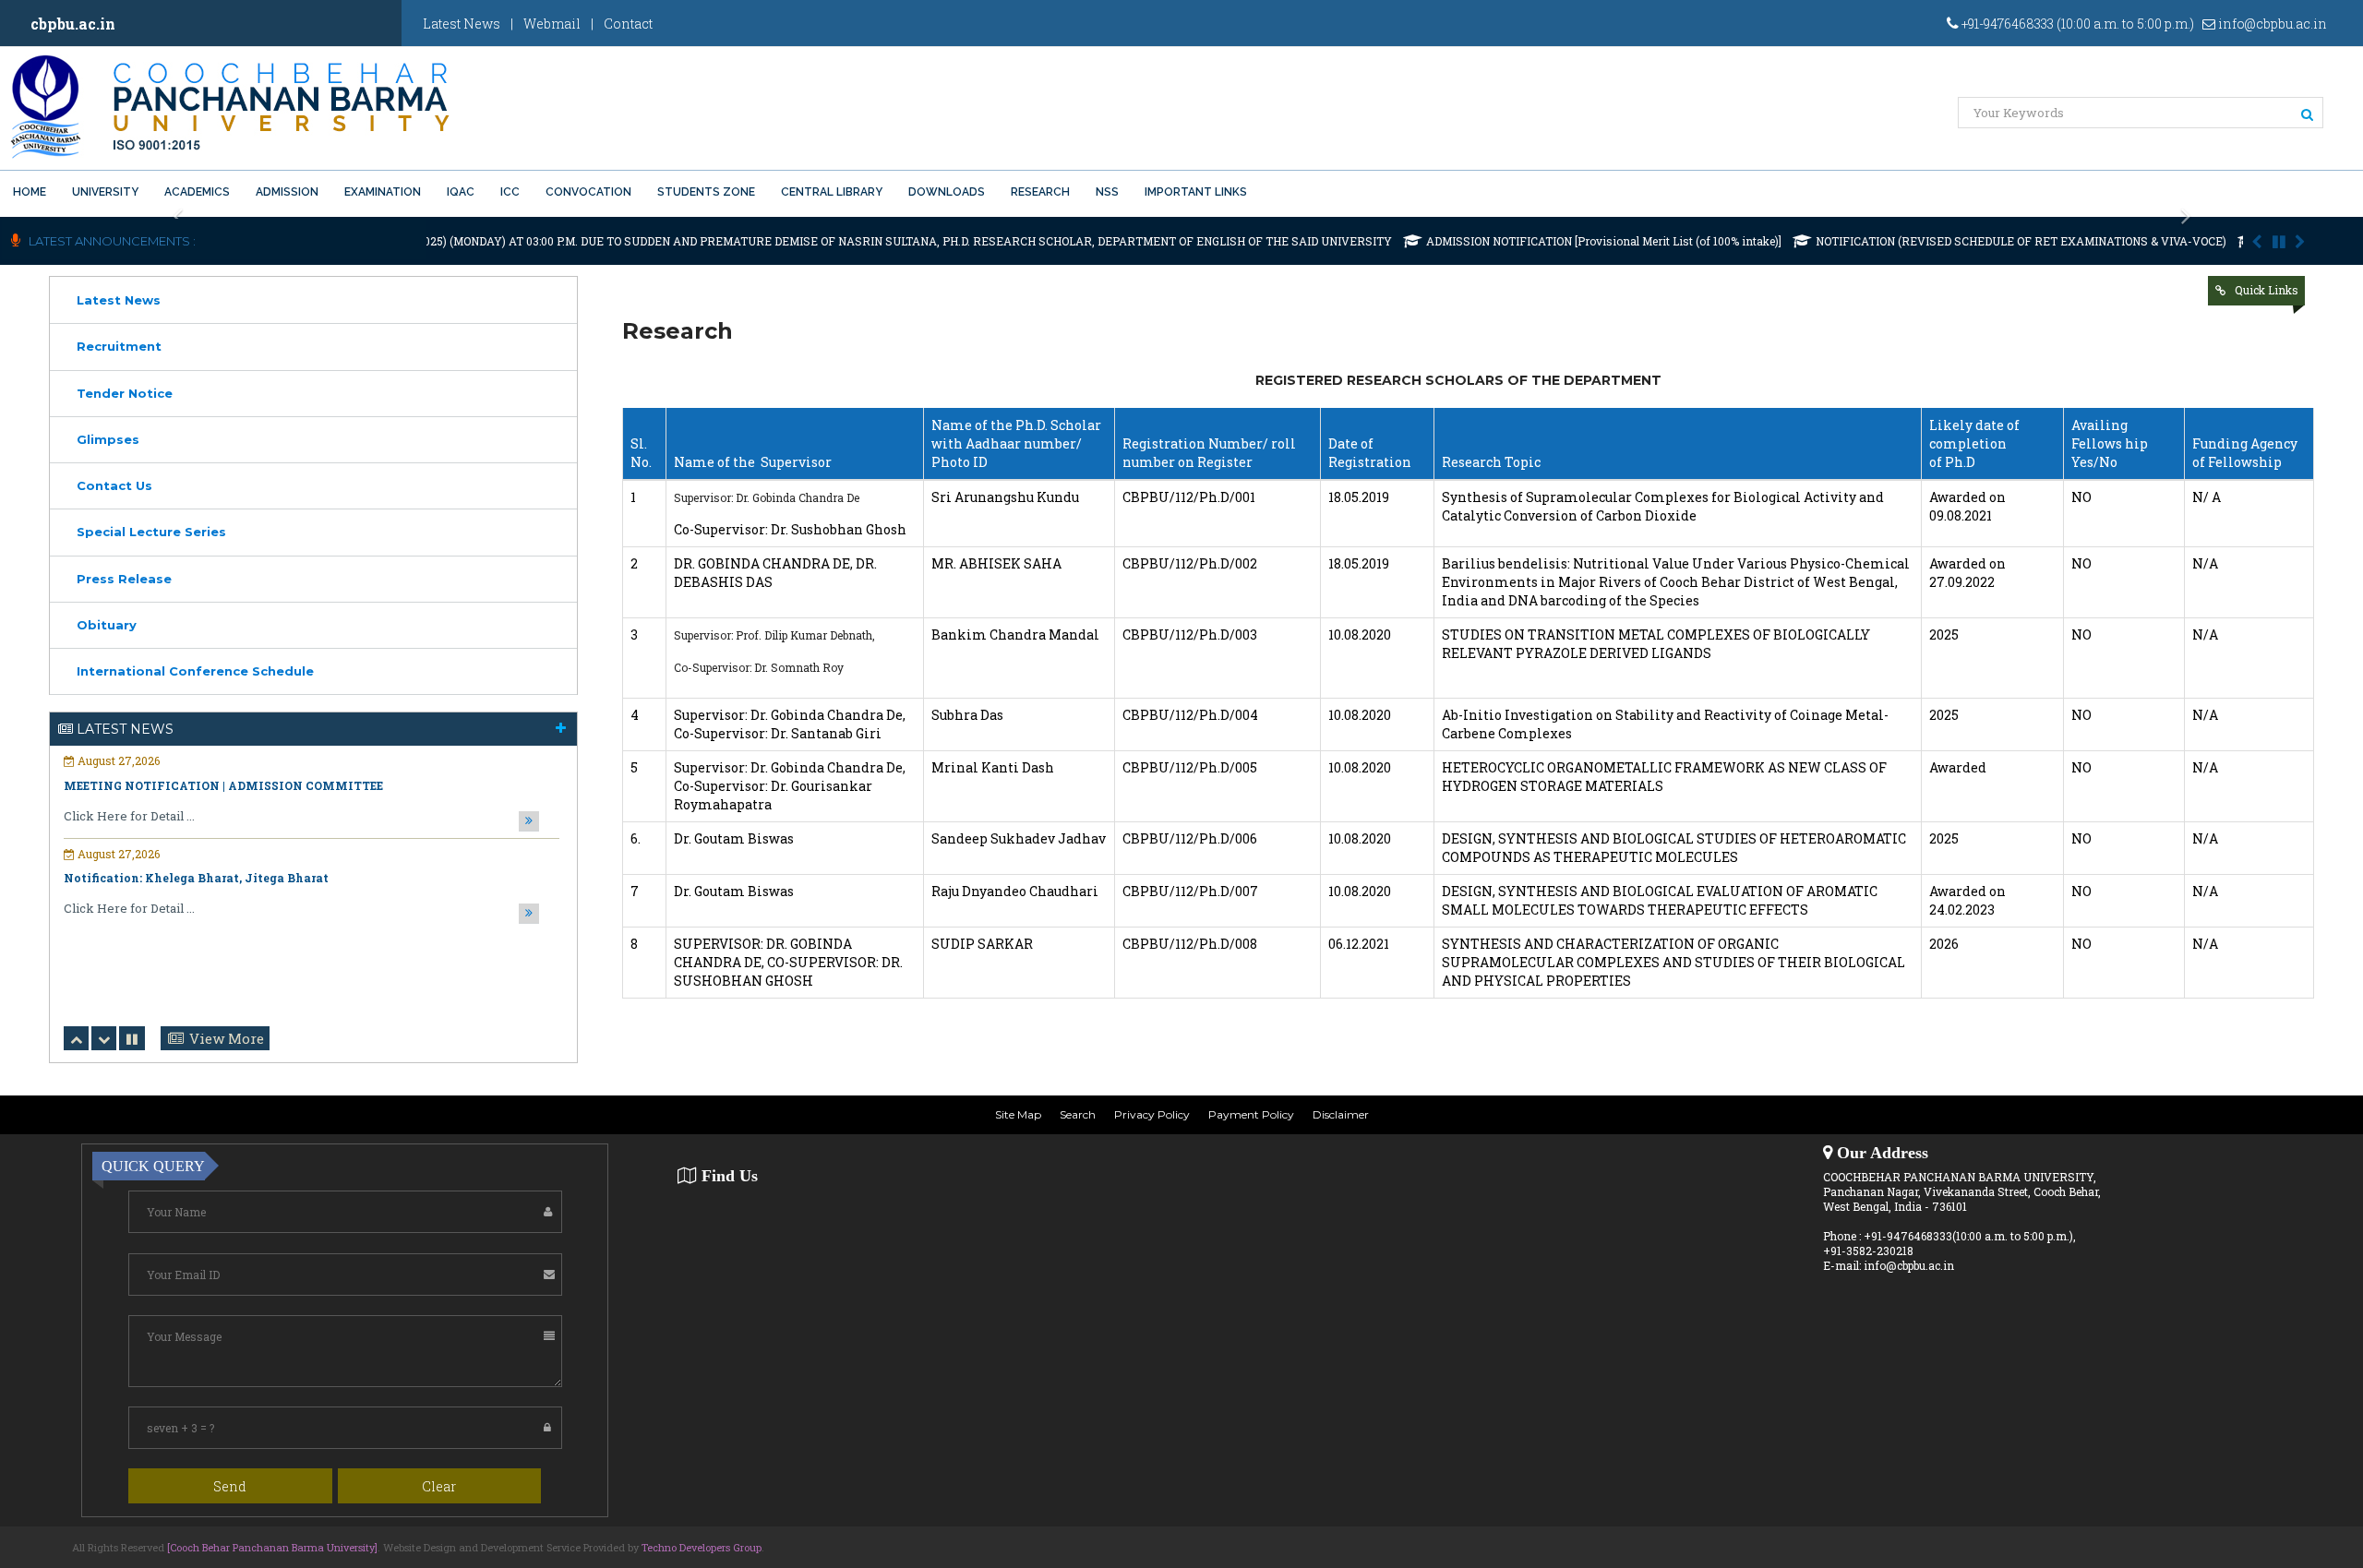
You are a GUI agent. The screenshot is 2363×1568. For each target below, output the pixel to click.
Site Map (1018, 1114)
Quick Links (2267, 290)
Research (1040, 192)
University (105, 192)
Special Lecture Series (151, 532)
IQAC (461, 192)
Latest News (462, 24)
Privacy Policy (1152, 1114)
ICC (510, 192)
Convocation (588, 192)
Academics (197, 192)
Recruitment (119, 346)
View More (227, 1038)
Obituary (107, 625)
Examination (383, 192)
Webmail (552, 24)
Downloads (947, 192)
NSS (1107, 192)
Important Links (1196, 192)
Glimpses (108, 439)
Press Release (124, 579)
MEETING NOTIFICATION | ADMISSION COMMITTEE (223, 785)
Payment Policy (1251, 1114)
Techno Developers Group (702, 1547)
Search (1078, 1114)
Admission (287, 192)
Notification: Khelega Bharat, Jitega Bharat (196, 878)
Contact (628, 24)
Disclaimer (1341, 1114)
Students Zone (706, 192)
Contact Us (114, 485)
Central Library (832, 192)
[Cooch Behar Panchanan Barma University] (272, 1547)
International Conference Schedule (195, 671)
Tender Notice (125, 393)
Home (30, 192)
